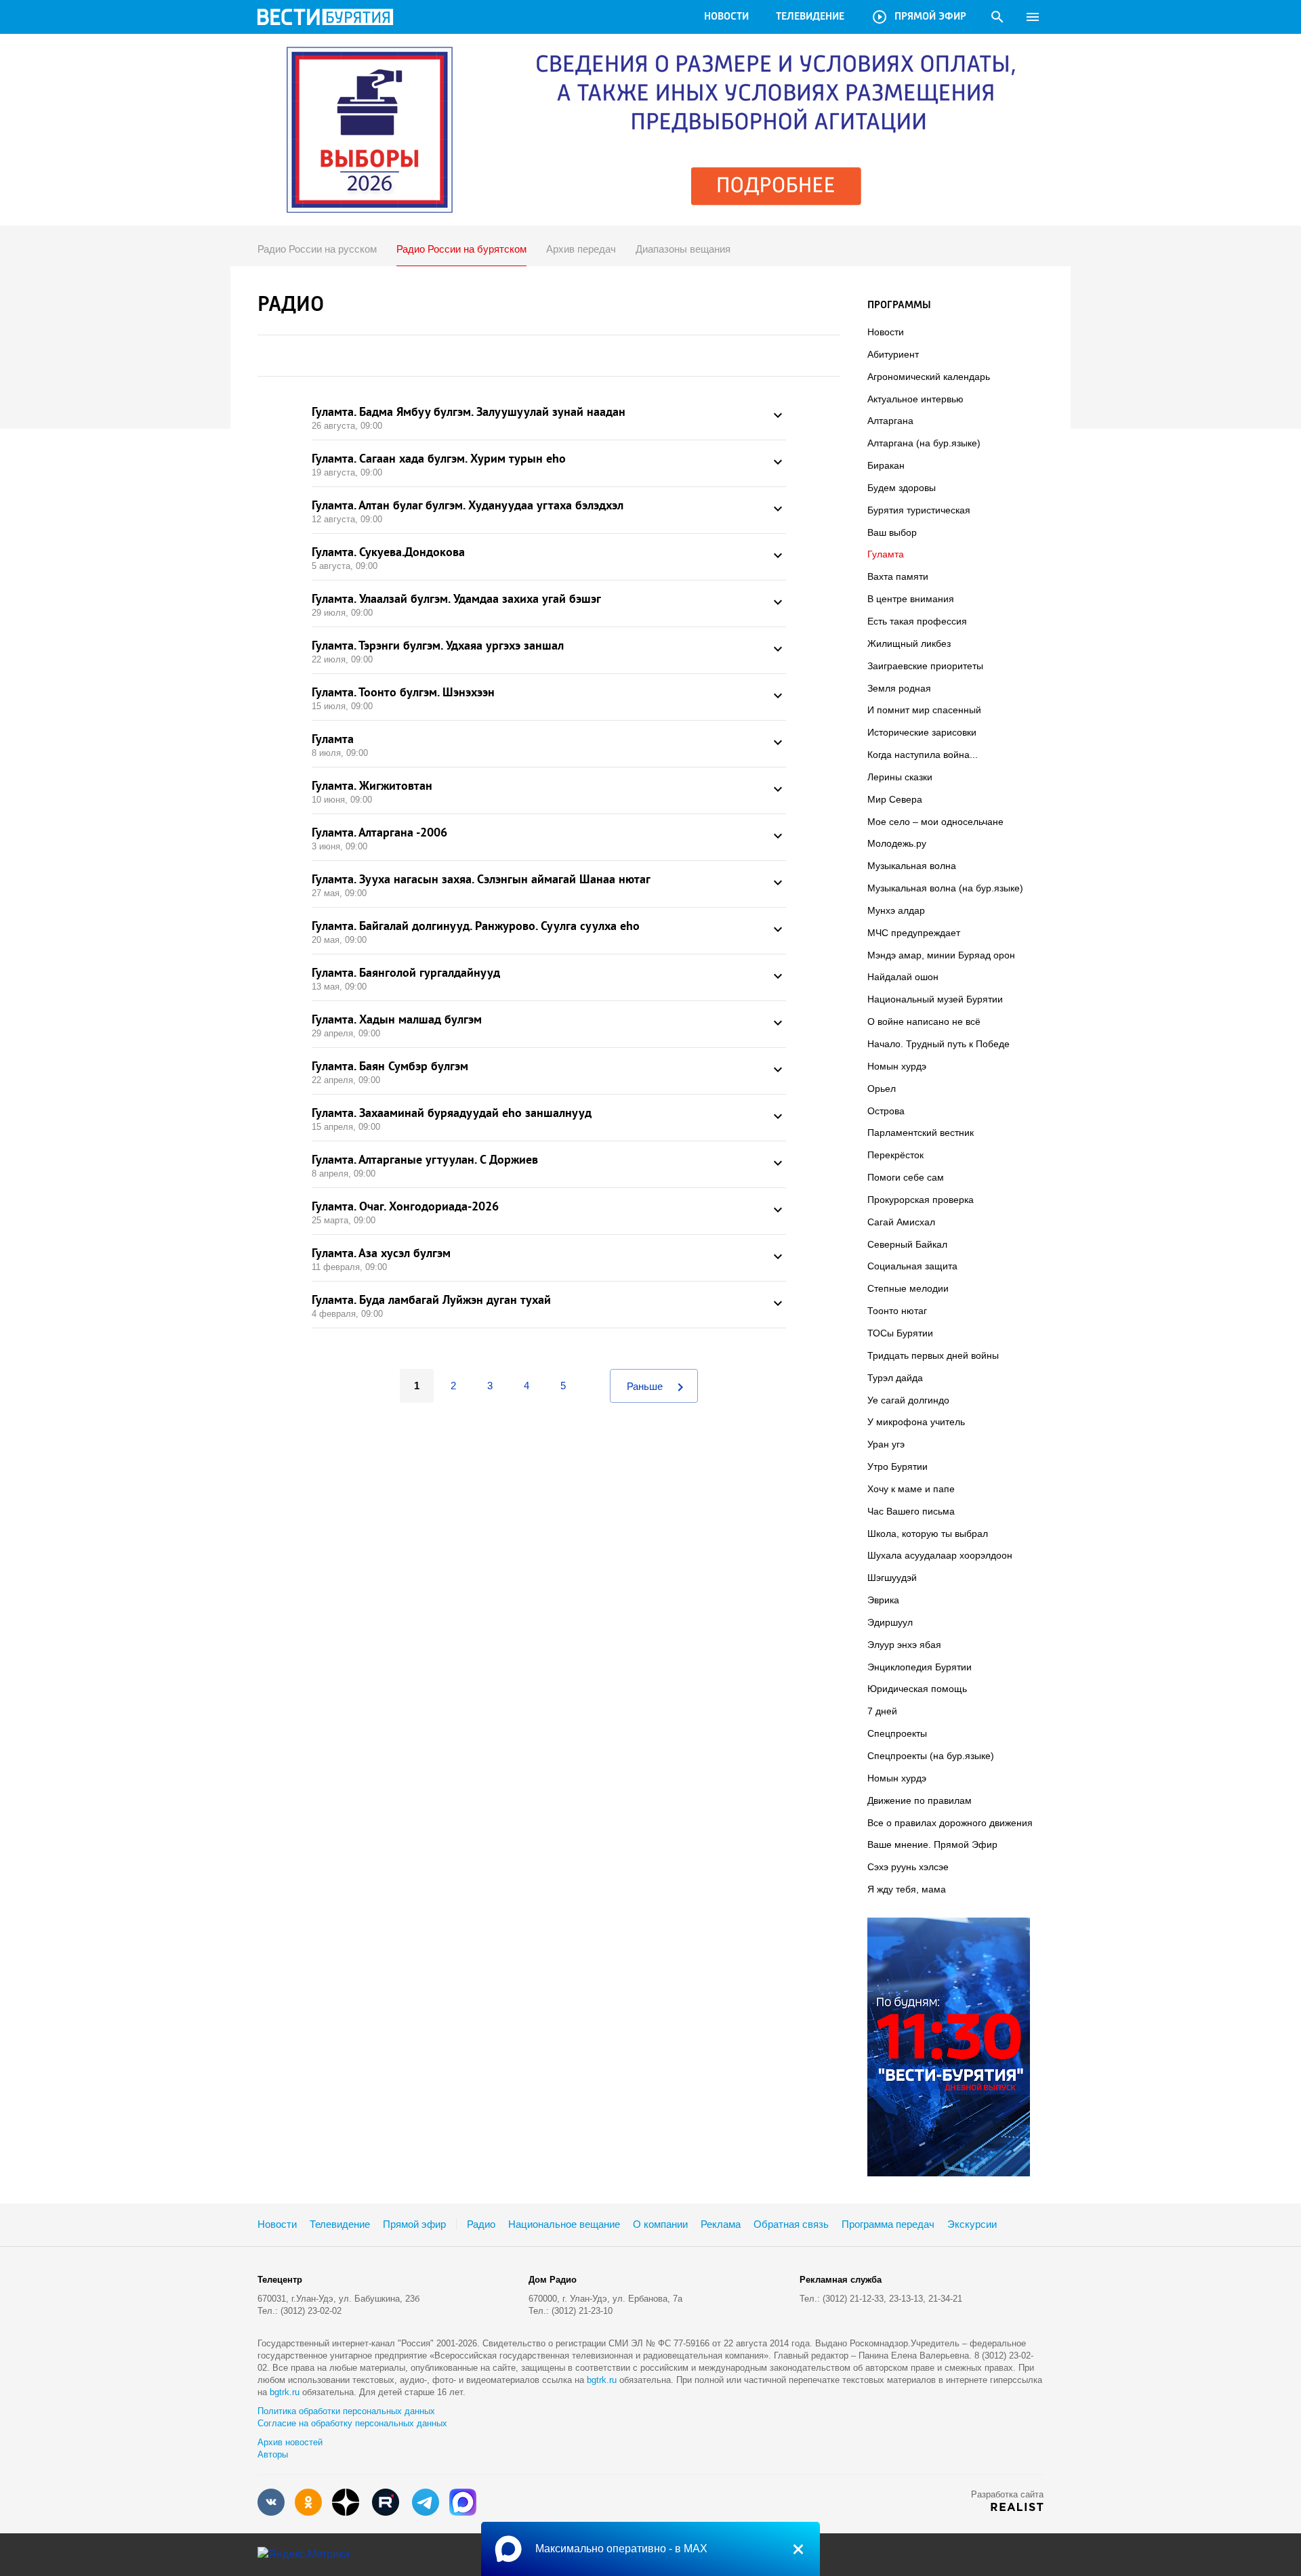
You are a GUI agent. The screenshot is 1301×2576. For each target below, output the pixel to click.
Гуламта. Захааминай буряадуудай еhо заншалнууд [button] (549, 1118)
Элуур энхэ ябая (904, 1645)
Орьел (882, 1089)
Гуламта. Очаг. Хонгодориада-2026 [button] (549, 1212)
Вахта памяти (898, 576)
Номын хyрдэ (897, 1066)
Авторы (273, 2454)
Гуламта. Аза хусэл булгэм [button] (549, 1259)
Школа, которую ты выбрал (928, 1534)
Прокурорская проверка (921, 1200)
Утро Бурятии (897, 1466)
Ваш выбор (892, 532)
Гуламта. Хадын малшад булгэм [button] (549, 1025)
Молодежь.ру (897, 843)
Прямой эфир (919, 17)
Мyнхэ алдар (896, 910)
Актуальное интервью (915, 399)
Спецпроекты (897, 1733)
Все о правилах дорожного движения (950, 1823)
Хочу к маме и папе (911, 1489)
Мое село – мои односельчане (935, 822)
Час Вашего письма (911, 1511)
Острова (886, 1111)
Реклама (721, 2224)
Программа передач (888, 2224)
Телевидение (810, 17)
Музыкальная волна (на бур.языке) (945, 888)
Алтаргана (890, 421)
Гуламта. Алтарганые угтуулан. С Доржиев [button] (549, 1165)
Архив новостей (290, 2442)
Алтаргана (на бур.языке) (924, 443)
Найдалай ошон (903, 977)
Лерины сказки (900, 777)
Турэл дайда (895, 1378)
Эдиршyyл (890, 1622)
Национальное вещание (564, 2224)
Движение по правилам (920, 1800)
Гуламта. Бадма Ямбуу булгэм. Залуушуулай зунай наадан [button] (549, 417)
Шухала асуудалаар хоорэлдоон (940, 1555)
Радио (481, 2224)
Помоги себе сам (906, 1177)
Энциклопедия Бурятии (920, 1667)
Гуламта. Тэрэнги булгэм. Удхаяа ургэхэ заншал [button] (549, 651)
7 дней (882, 1711)
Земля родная (899, 688)
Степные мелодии (908, 1288)
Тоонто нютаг (897, 1311)
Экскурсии (972, 2224)
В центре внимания (911, 599)
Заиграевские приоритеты (925, 666)
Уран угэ (886, 1444)
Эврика (883, 1600)
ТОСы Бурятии (900, 1333)
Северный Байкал (907, 1244)
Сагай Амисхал (901, 1222)
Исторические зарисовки (922, 732)
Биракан (886, 465)
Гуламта (886, 554)
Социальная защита (912, 1266)
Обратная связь (791, 2224)
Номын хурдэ (897, 1778)
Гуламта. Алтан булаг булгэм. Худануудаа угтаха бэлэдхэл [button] (549, 511)
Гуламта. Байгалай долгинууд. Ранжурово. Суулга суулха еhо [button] (549, 931)
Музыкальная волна (912, 866)
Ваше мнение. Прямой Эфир (932, 1844)
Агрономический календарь (929, 377)
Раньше (658, 1387)
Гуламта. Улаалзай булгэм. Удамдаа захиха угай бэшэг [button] (549, 604)
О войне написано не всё (924, 1021)
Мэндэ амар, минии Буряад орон (941, 955)
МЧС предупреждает (914, 933)
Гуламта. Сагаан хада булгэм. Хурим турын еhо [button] (549, 464)
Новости (726, 17)
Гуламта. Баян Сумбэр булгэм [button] (549, 1072)
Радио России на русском (317, 249)
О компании (660, 2224)
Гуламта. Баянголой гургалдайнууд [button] (549, 978)
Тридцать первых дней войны (933, 1355)
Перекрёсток (895, 1155)
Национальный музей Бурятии (935, 999)
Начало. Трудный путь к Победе (938, 1044)
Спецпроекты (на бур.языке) (931, 1756)
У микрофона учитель (916, 1422)
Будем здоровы (902, 488)
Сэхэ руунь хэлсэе (908, 1867)
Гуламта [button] (549, 744)
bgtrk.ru (602, 2380)
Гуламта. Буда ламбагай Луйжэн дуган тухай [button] (549, 1305)
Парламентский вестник (921, 1133)
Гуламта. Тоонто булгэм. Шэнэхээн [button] (549, 698)
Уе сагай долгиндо (908, 1400)
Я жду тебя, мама (907, 1889)
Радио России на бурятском (461, 249)
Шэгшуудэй (892, 1578)
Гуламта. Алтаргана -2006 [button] (549, 838)
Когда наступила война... (923, 755)
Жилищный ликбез (909, 643)
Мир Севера (895, 799)
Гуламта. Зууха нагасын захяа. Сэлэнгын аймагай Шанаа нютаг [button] (549, 885)
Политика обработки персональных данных (346, 2411)
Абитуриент (893, 354)
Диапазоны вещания (683, 249)
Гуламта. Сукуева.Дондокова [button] (549, 557)
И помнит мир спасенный (924, 710)
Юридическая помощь (917, 1689)
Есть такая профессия (917, 621)
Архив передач (581, 249)
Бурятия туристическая (919, 510)
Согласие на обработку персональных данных (352, 2423)
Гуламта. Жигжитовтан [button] (549, 791)
